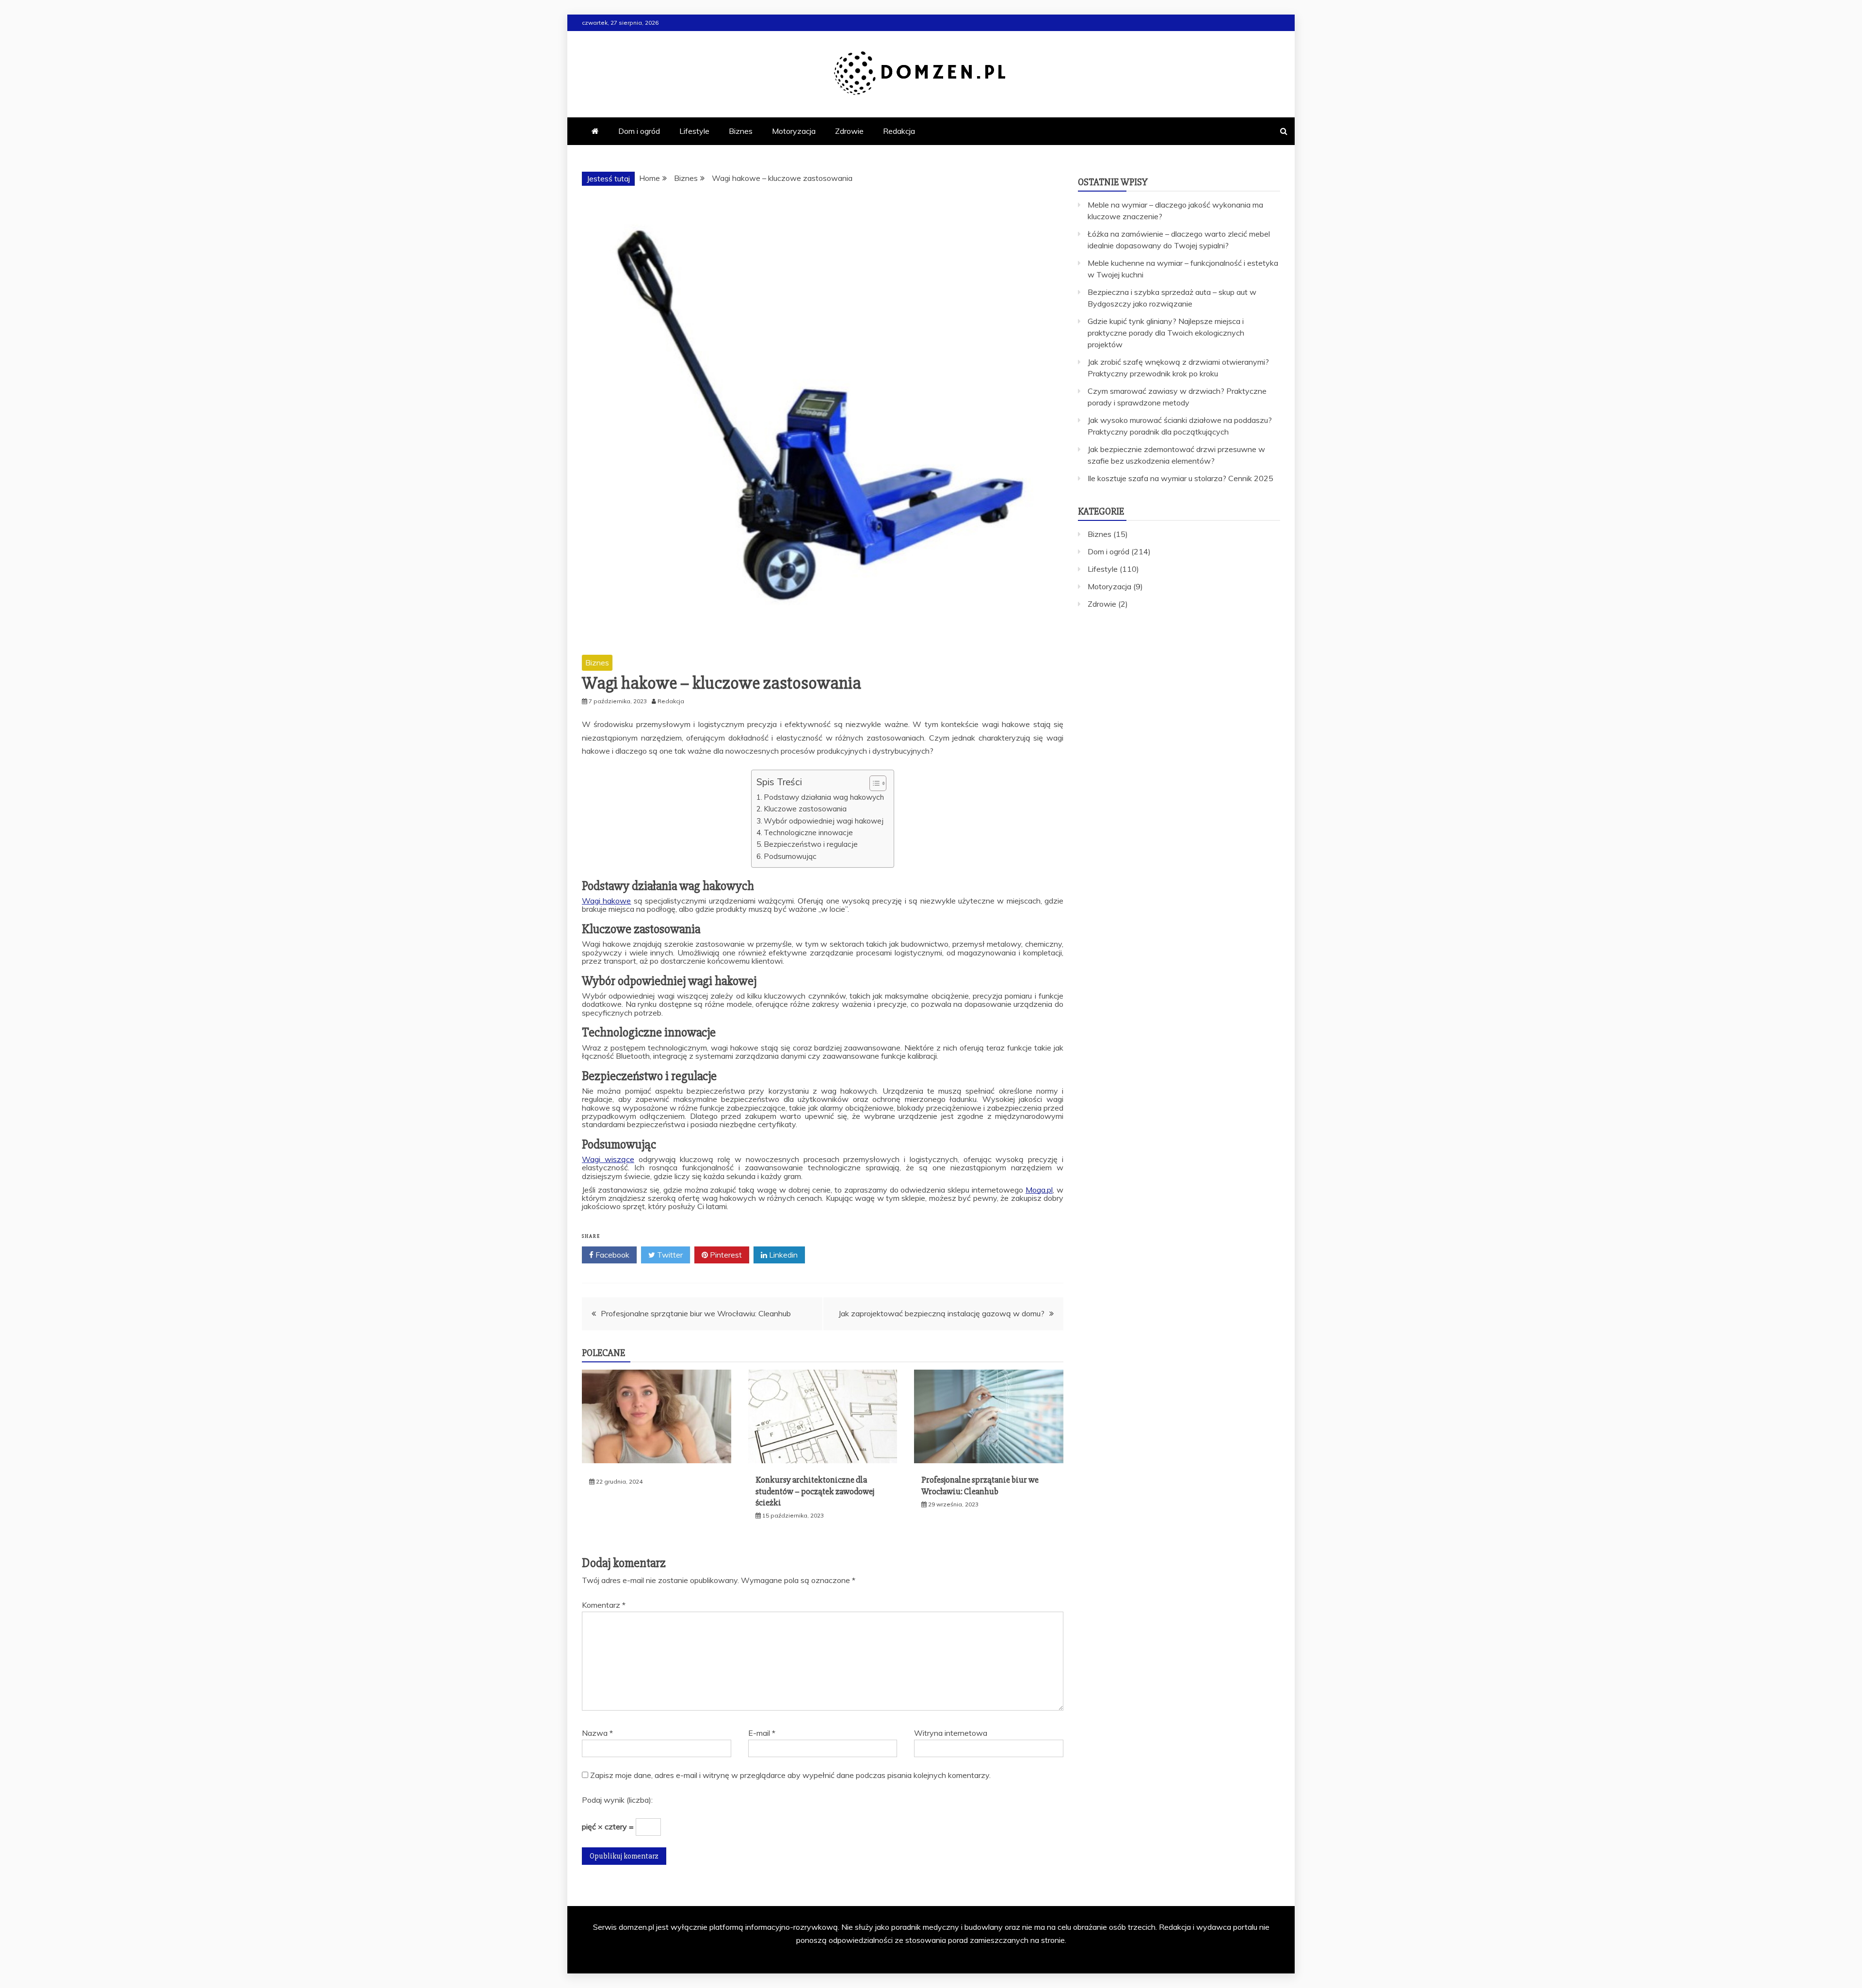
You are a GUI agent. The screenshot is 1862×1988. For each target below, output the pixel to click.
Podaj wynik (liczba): (617, 1800)
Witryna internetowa (951, 1733)
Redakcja (899, 131)
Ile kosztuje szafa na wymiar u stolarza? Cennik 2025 (1180, 478)
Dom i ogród (639, 131)
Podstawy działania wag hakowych (824, 797)
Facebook (611, 1255)
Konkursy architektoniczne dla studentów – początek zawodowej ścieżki (815, 1491)
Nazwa (597, 1733)
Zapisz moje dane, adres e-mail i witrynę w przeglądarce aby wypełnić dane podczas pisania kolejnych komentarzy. (790, 1775)
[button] (873, 783)
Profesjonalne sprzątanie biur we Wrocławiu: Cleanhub (696, 1313)
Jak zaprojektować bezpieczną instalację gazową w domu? (941, 1313)
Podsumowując (790, 856)
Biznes (741, 131)
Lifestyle (694, 131)
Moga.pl (1039, 1190)
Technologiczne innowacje (808, 832)
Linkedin (782, 1255)
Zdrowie (849, 131)
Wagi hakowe (606, 901)
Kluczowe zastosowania (805, 809)
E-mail (762, 1733)
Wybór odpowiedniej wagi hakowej (824, 821)
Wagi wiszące (608, 1159)
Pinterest (725, 1255)
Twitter (669, 1255)
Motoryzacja (794, 131)
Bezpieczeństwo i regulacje (811, 844)
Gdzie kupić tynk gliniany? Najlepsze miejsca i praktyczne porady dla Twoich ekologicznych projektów (1166, 333)
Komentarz (604, 1605)
